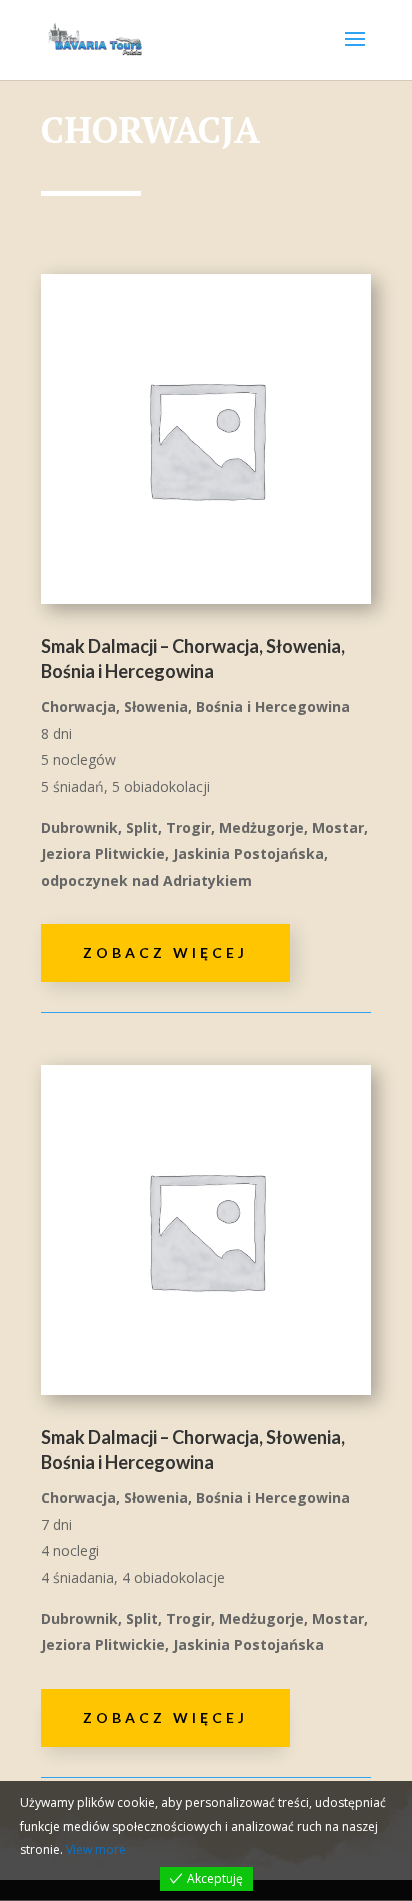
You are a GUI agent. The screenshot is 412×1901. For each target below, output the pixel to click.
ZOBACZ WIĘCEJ (165, 952)
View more (96, 1849)
